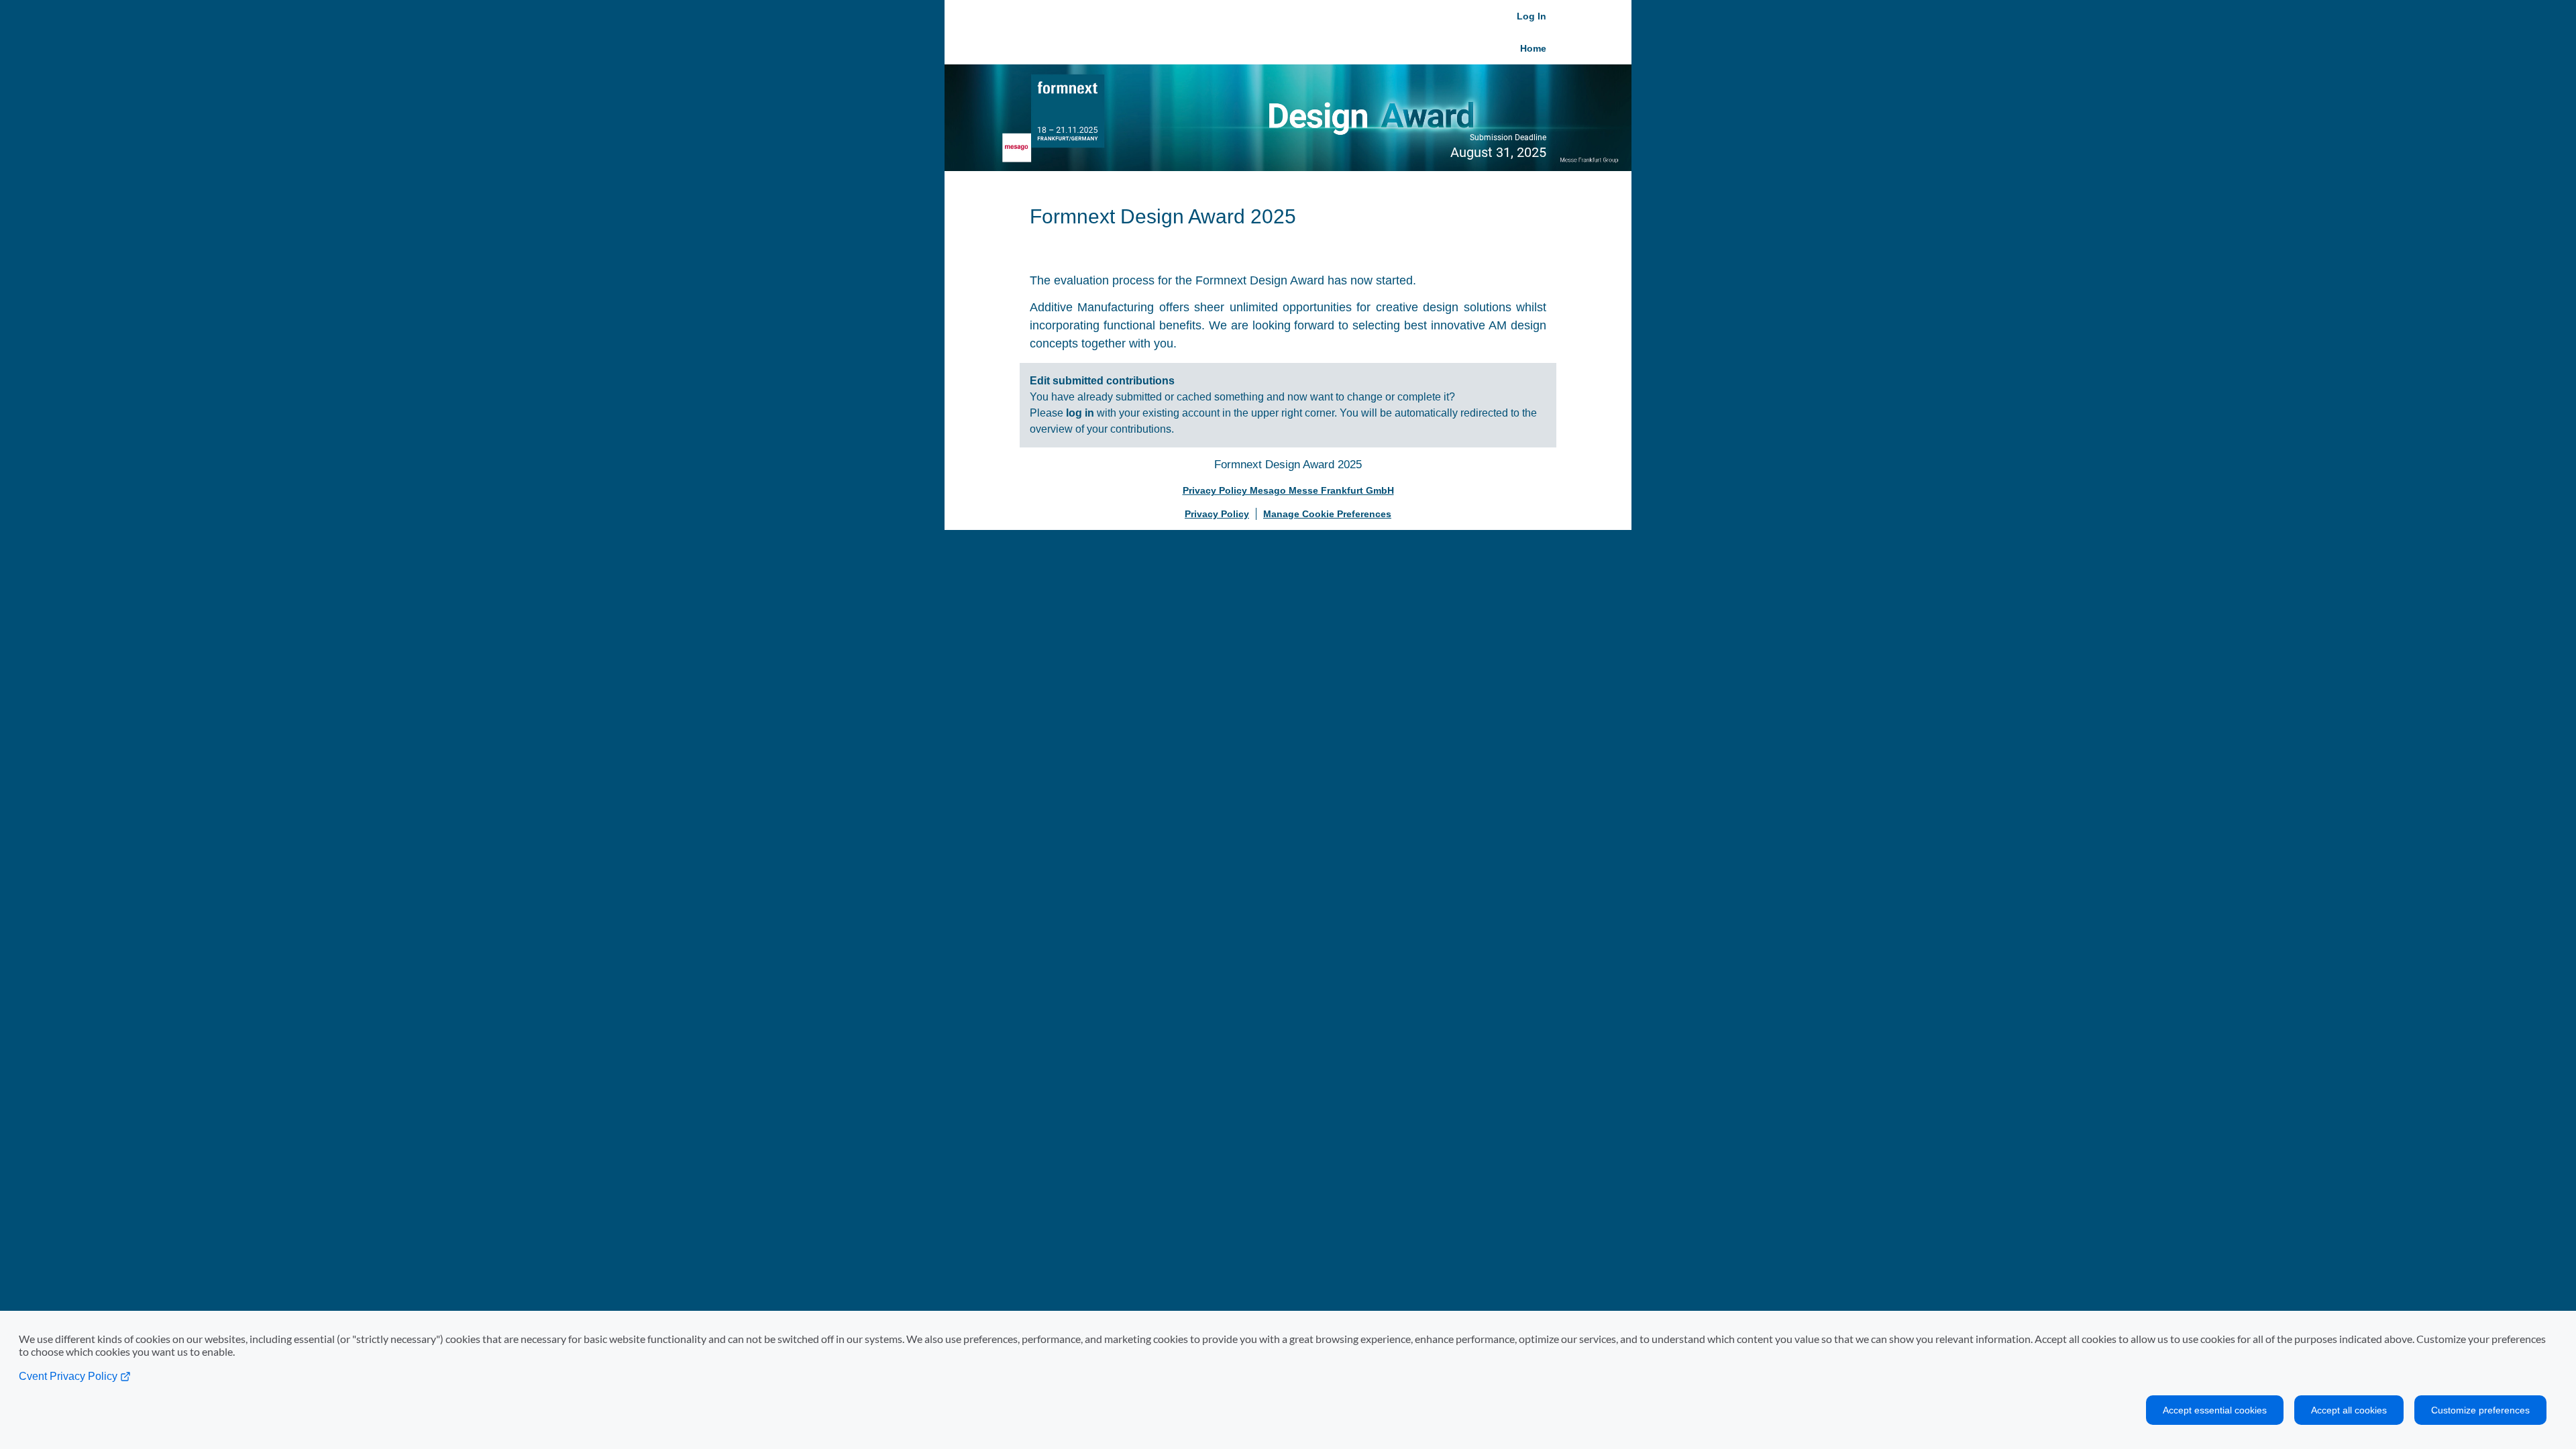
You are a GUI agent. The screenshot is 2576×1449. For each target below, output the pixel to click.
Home (1533, 48)
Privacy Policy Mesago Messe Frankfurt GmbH (1288, 490)
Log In (1532, 16)
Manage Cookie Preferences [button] (1327, 514)
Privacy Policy (1217, 514)
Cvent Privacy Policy (69, 1376)
